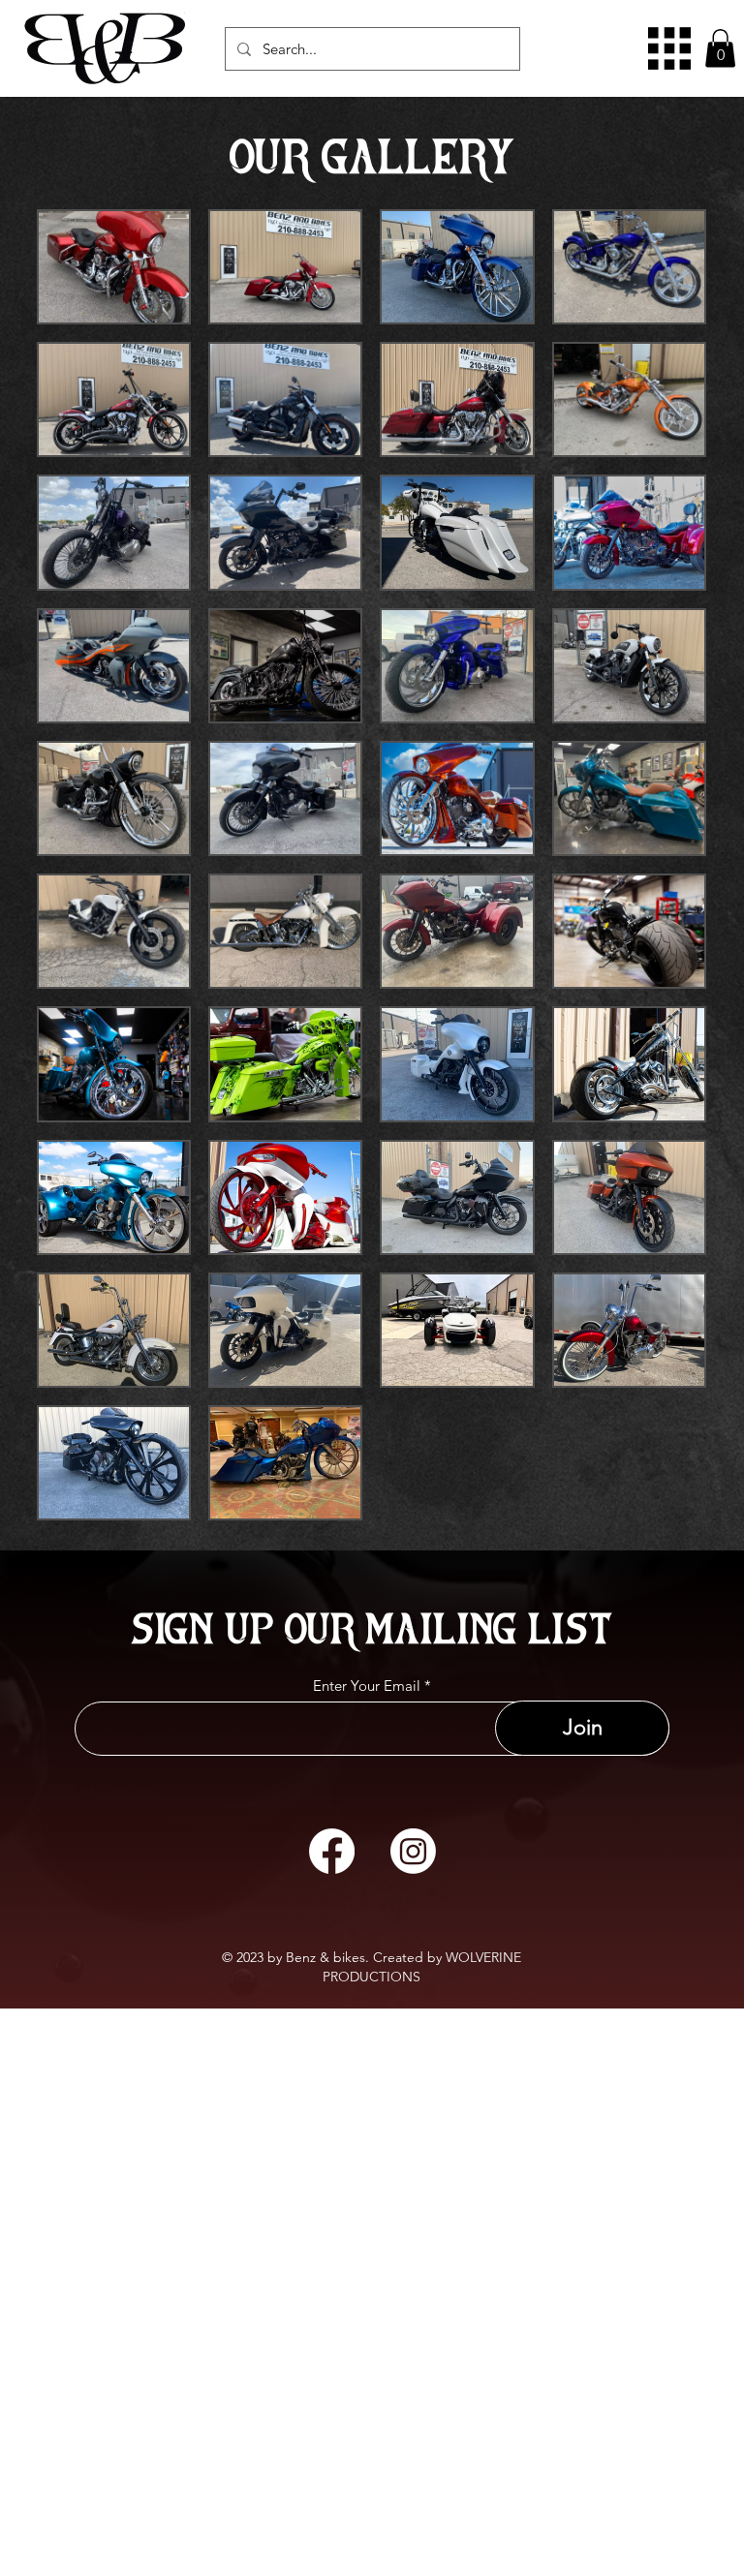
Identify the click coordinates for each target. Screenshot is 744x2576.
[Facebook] (332, 1851)
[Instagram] (413, 1851)
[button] (720, 48)
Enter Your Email (367, 1686)
